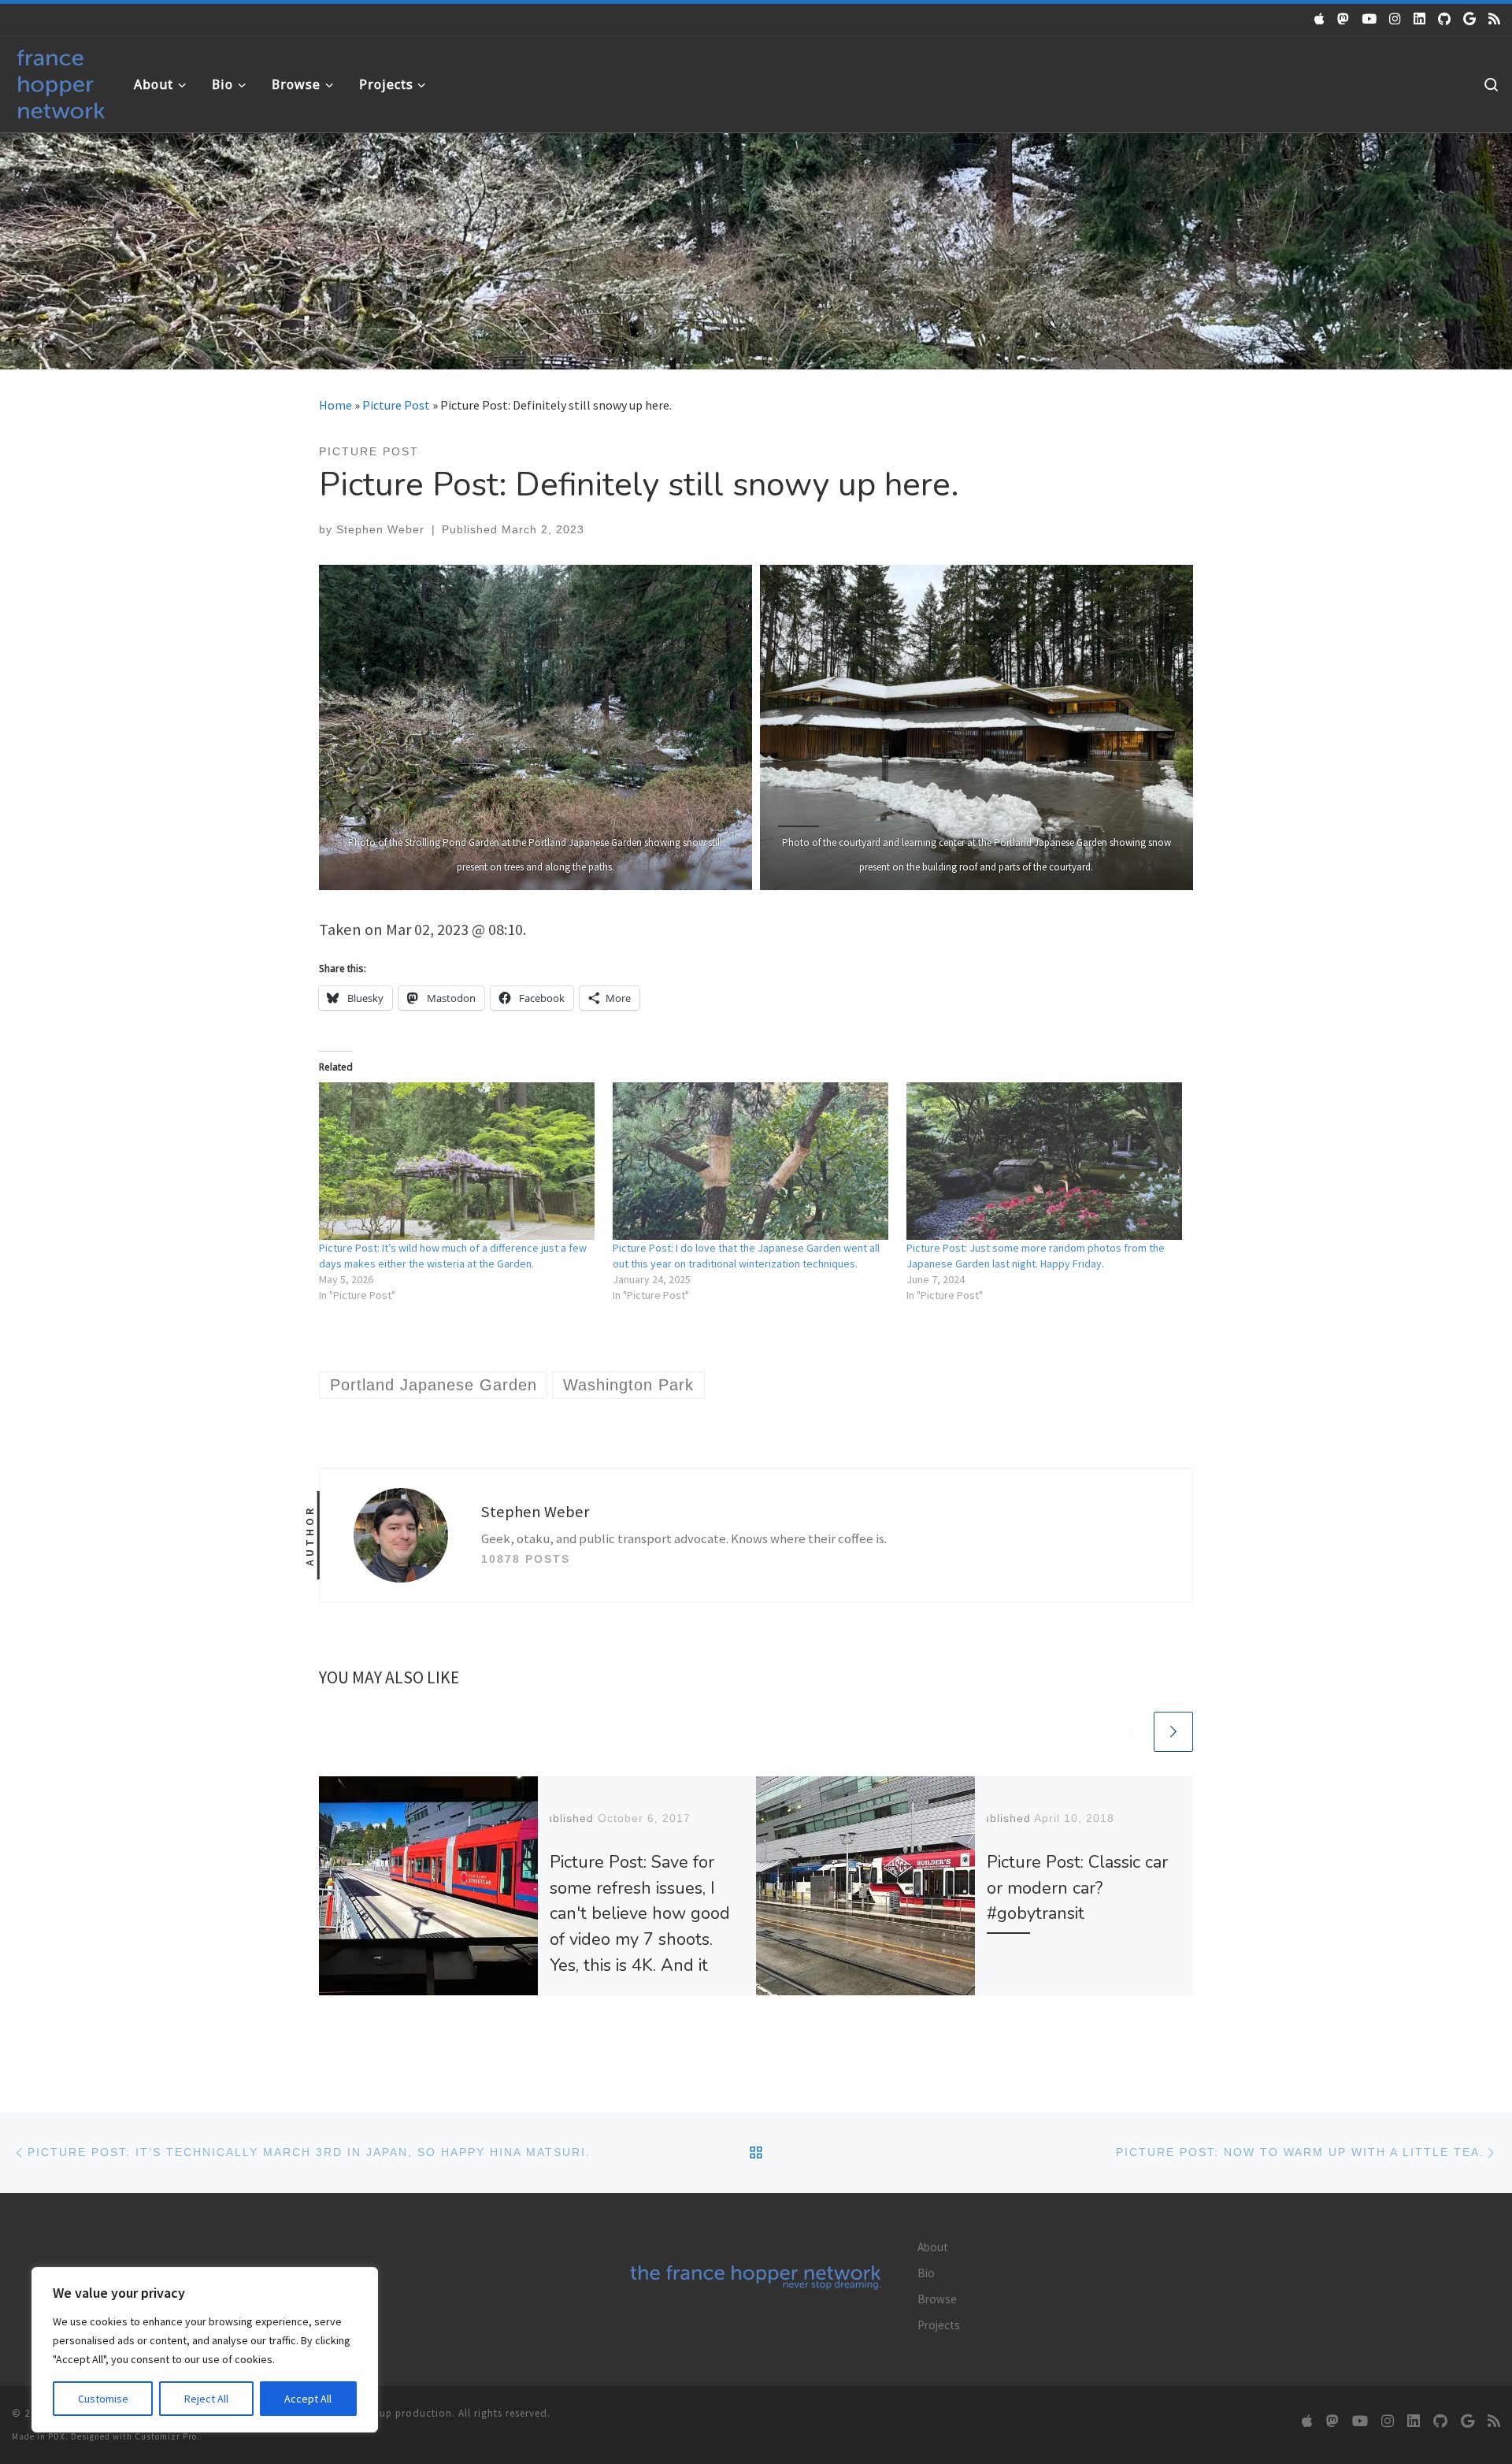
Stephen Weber (380, 529)
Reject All (206, 2399)
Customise (103, 2399)
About (933, 2247)
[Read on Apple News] (1319, 19)
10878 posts (526, 1559)
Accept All (308, 2399)
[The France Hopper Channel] (1369, 19)
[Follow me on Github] (1444, 19)
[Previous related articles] (1131, 1731)
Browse (937, 2299)
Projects (939, 2325)
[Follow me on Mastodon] (1343, 19)
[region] (205, 2350)
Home (335, 405)
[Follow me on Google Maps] (1469, 19)
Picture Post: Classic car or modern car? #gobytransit (1077, 1888)
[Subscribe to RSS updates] (1494, 19)
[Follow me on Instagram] (1395, 19)
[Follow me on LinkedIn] (1419, 19)
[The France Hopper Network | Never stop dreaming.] (61, 81)
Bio (926, 2273)
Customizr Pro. (167, 2436)
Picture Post (396, 405)
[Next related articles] (1173, 1731)
